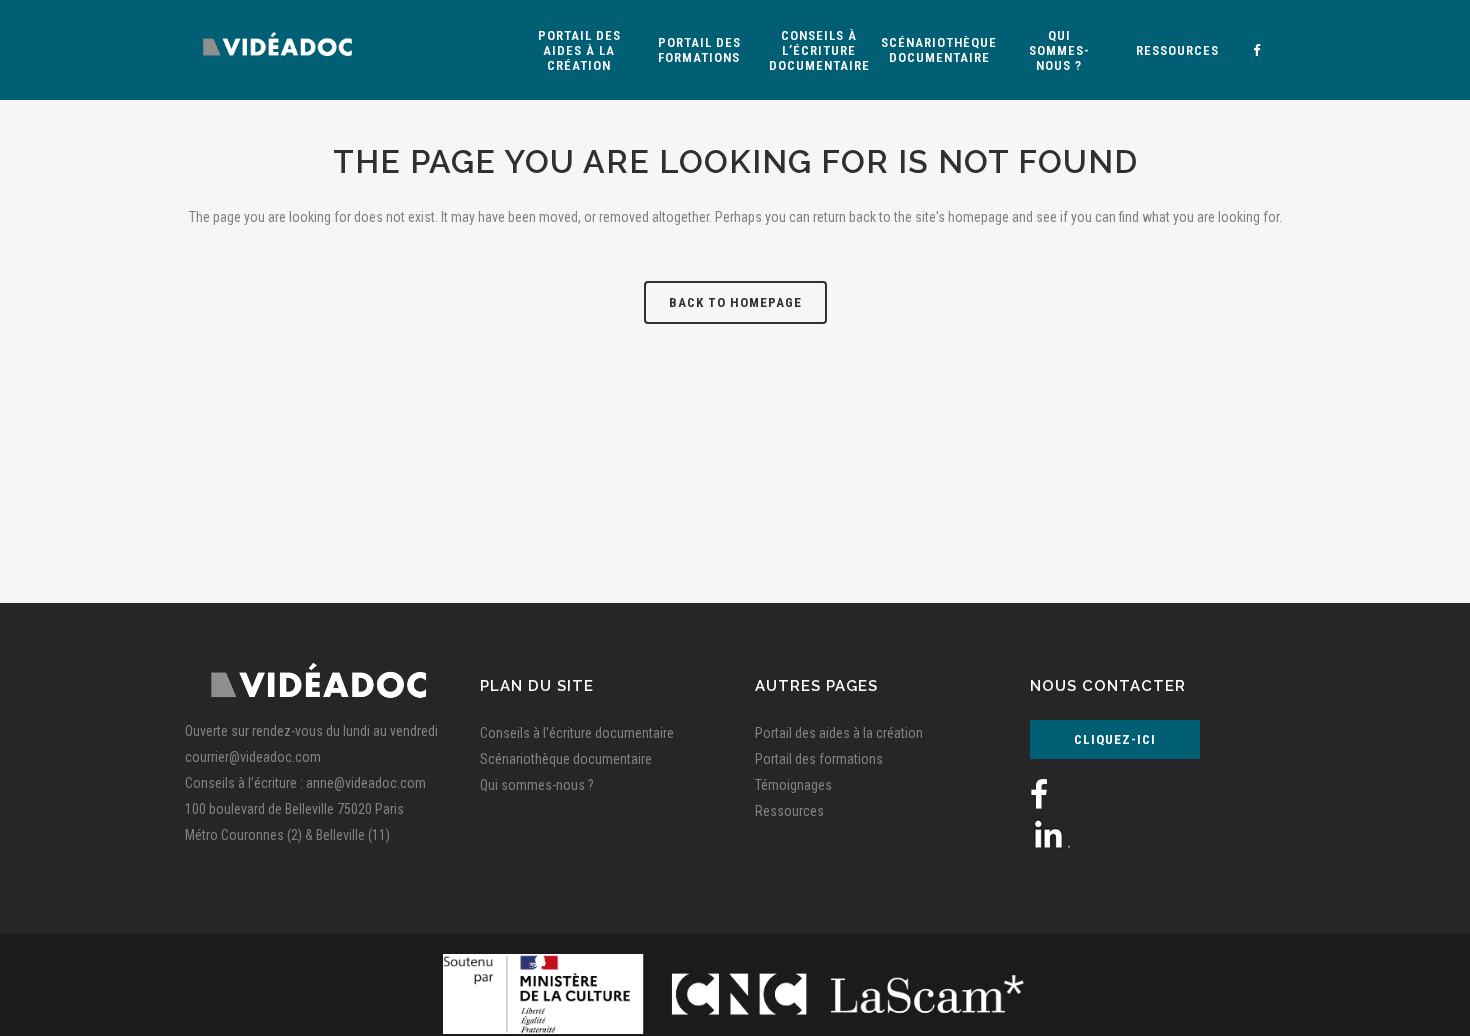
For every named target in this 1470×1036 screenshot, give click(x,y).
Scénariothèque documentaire (566, 759)
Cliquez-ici (1115, 739)
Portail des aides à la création (839, 733)
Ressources (789, 811)
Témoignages (793, 785)
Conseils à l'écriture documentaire (577, 733)
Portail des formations (819, 759)
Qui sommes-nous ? (537, 785)
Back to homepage (735, 302)
